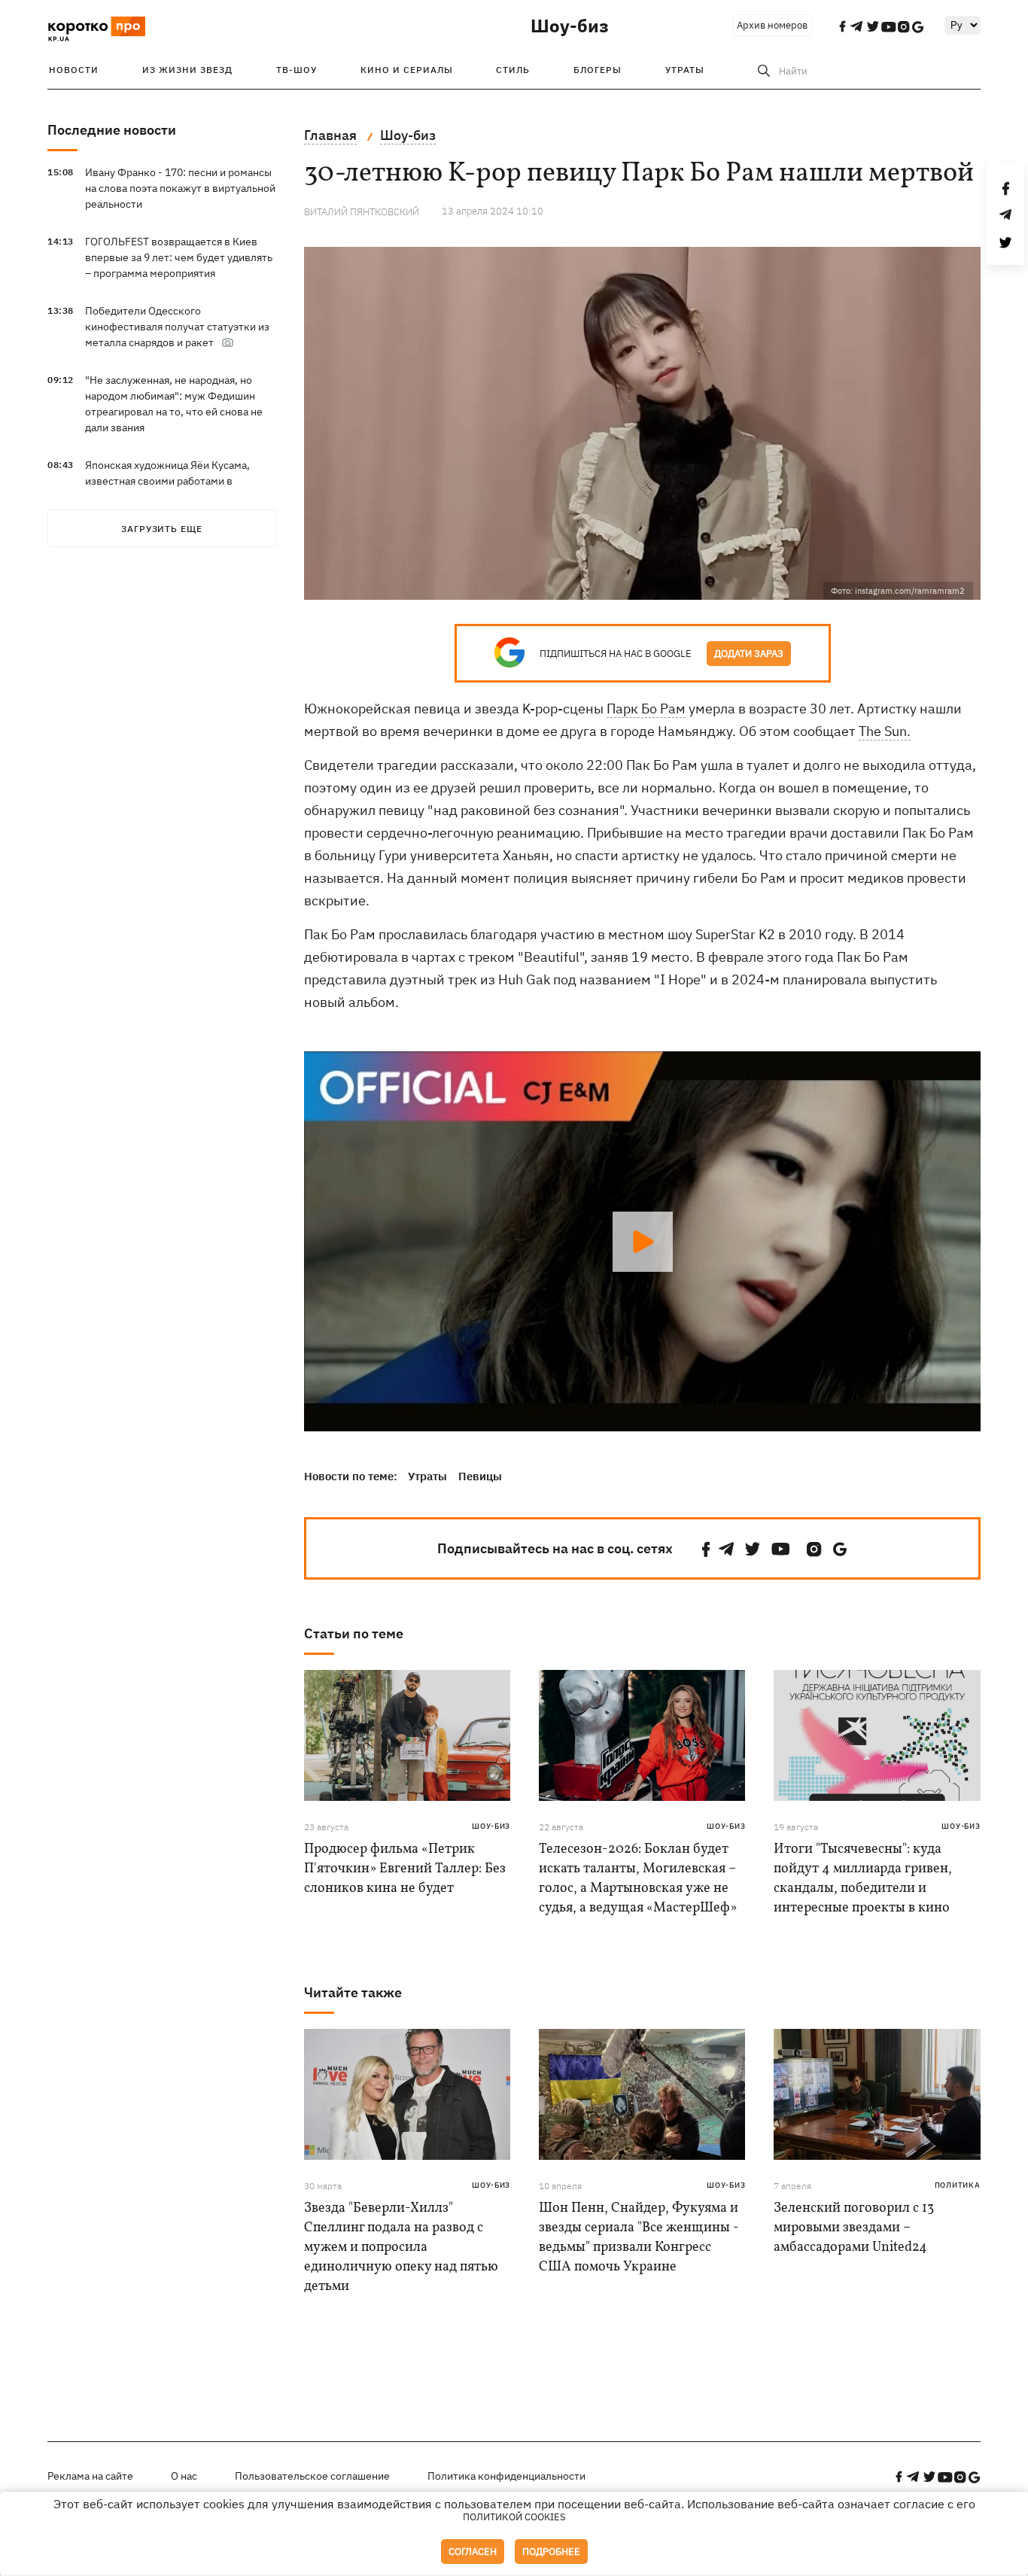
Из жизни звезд (187, 70)
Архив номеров (772, 25)
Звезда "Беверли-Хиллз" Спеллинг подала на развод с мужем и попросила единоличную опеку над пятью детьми (401, 2248)
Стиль (513, 70)
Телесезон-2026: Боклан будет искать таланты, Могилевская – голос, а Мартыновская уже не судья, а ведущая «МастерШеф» (638, 1879)
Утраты (685, 70)
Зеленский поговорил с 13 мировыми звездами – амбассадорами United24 (854, 2228)
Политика (958, 2185)
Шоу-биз (570, 26)
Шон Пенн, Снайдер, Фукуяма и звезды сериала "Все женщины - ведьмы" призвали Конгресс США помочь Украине (639, 2238)
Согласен (473, 2552)
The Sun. (885, 731)
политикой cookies (514, 2517)
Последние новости (112, 130)
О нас (184, 2476)
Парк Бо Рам (646, 709)
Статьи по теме (354, 1633)
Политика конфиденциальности (506, 2476)
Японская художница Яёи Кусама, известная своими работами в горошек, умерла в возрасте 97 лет (172, 481)
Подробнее (551, 2552)
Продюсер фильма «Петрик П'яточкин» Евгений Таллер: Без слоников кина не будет (405, 1869)
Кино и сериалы (407, 70)
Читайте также (353, 1992)
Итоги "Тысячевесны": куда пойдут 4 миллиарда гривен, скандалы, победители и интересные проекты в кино (863, 1879)
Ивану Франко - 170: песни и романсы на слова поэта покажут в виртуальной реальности (180, 188)
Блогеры (598, 70)
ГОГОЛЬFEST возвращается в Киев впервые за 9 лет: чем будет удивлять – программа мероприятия (179, 257)
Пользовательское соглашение (312, 2476)
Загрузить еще (162, 529)
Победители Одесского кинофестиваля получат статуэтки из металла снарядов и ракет (177, 327)
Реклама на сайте (90, 2476)
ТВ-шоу (297, 70)
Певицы (480, 1476)
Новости (74, 70)
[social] (706, 1549)
